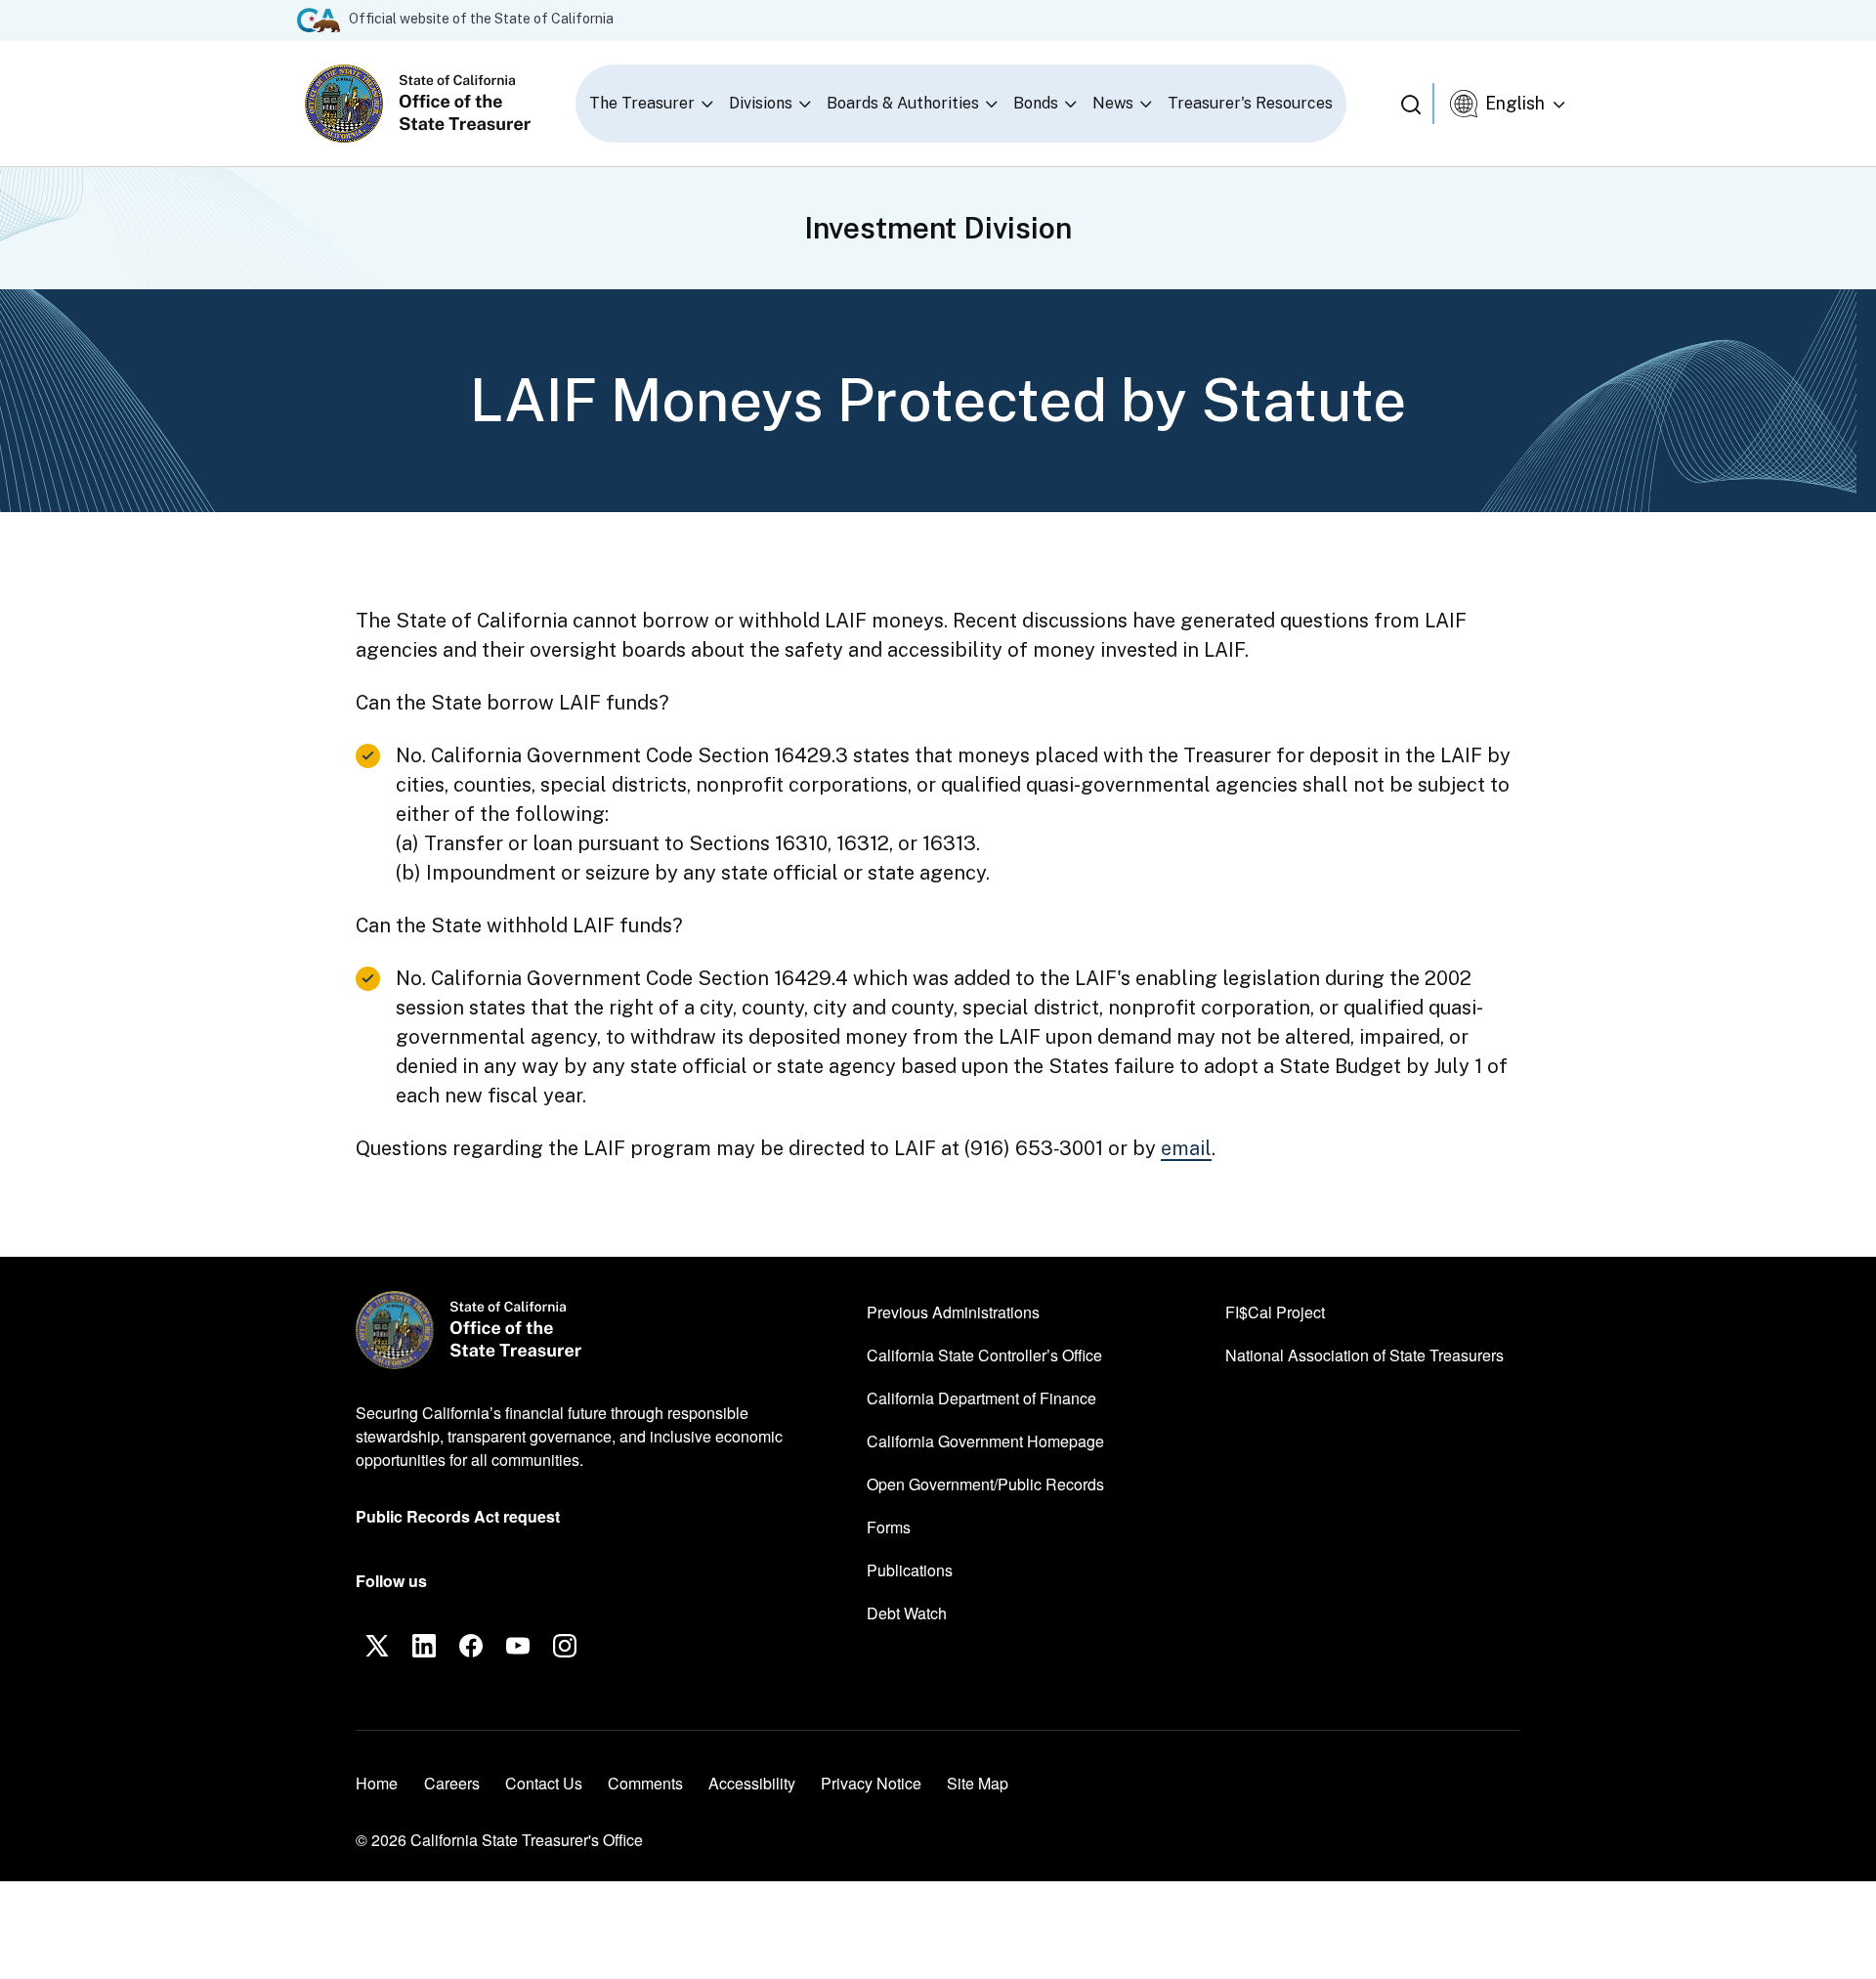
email (1186, 1148)
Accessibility (752, 1783)
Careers (452, 1783)
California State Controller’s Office (984, 1355)
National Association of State (1364, 1355)
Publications (910, 1570)
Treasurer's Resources (1250, 103)
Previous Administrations (953, 1312)
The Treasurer (642, 103)
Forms (889, 1527)
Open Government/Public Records (985, 1484)
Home (377, 1783)
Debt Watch (907, 1613)
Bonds (1036, 103)
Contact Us (544, 1783)
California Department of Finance (981, 1398)
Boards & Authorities (903, 103)
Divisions (761, 103)
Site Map (978, 1783)
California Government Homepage (985, 1441)
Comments (645, 1783)
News (1113, 103)
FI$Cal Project (1275, 1312)
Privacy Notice (871, 1783)
